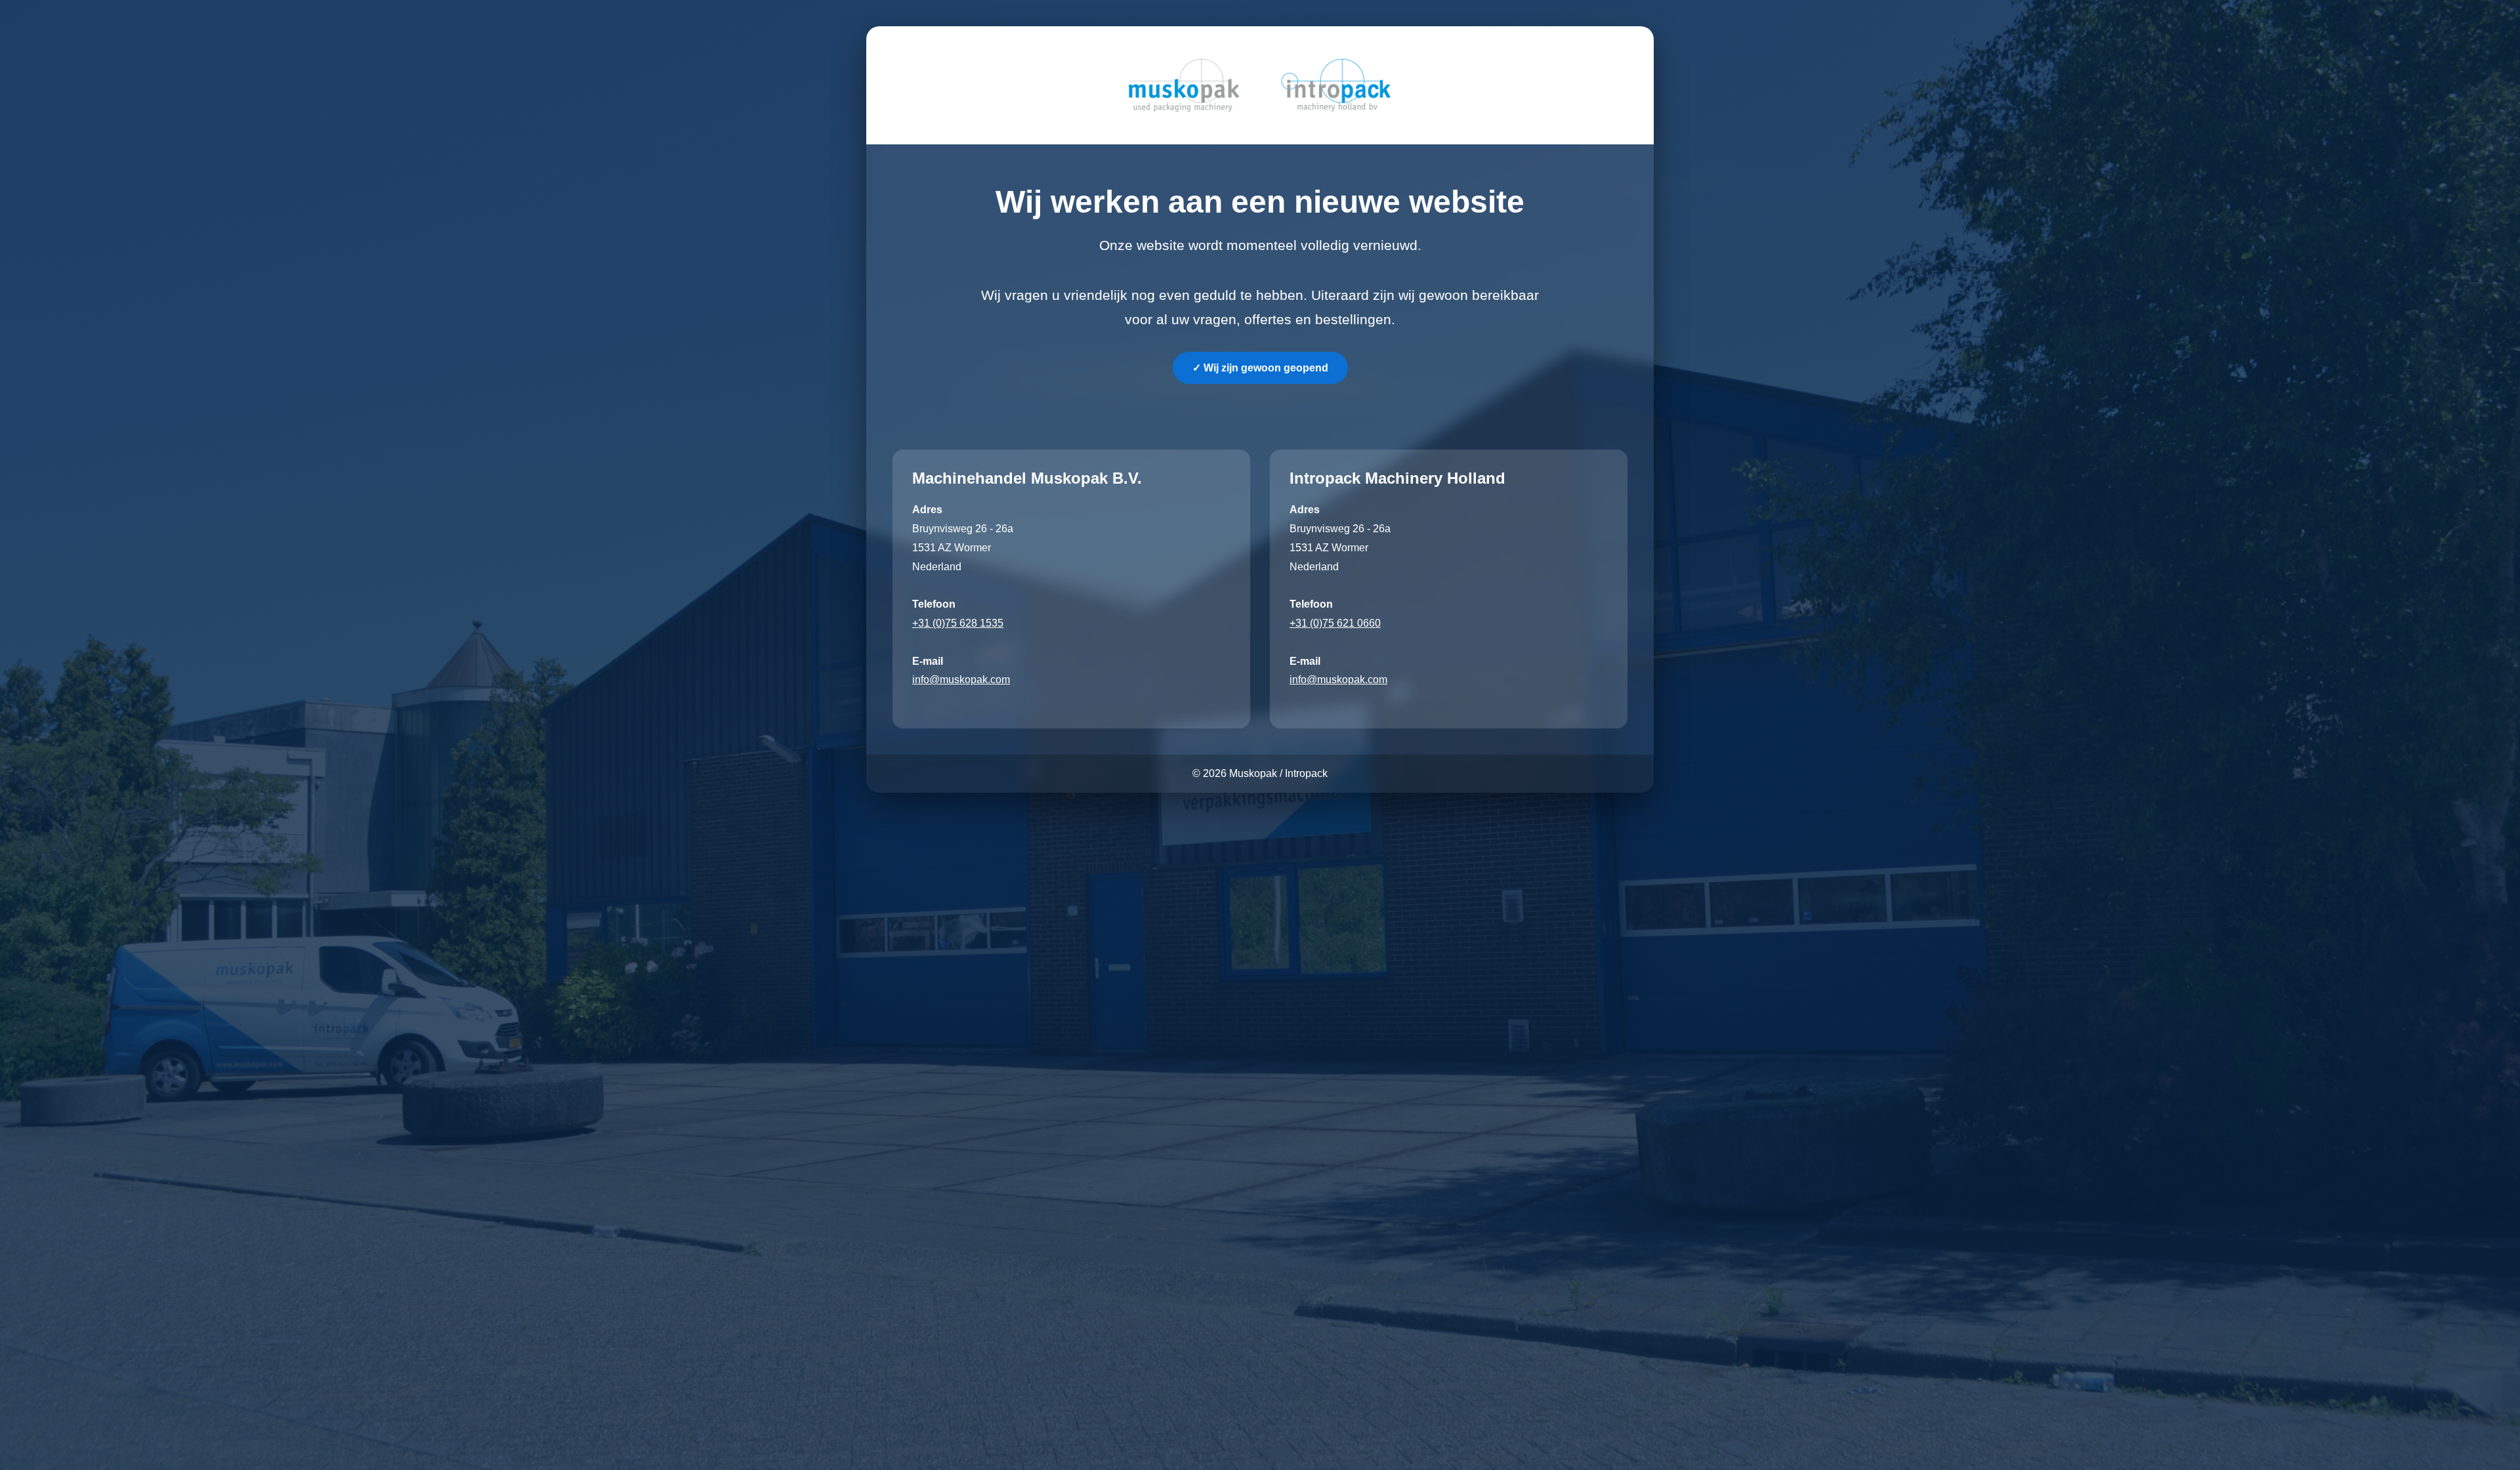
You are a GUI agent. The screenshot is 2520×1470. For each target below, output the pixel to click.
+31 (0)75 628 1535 (958, 623)
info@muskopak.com (961, 680)
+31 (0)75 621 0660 (1335, 623)
